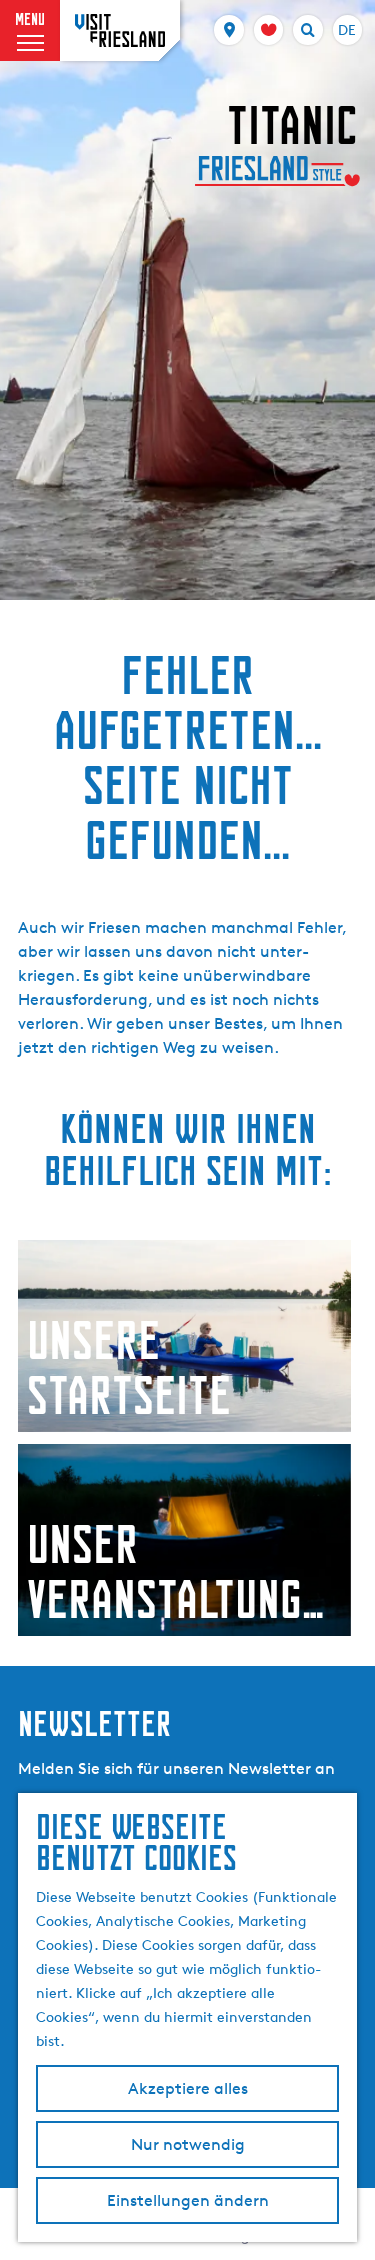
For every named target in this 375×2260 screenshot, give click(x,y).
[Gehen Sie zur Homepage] (120, 30)
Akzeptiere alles (188, 2088)
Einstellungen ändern (188, 2200)
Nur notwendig (188, 2144)
